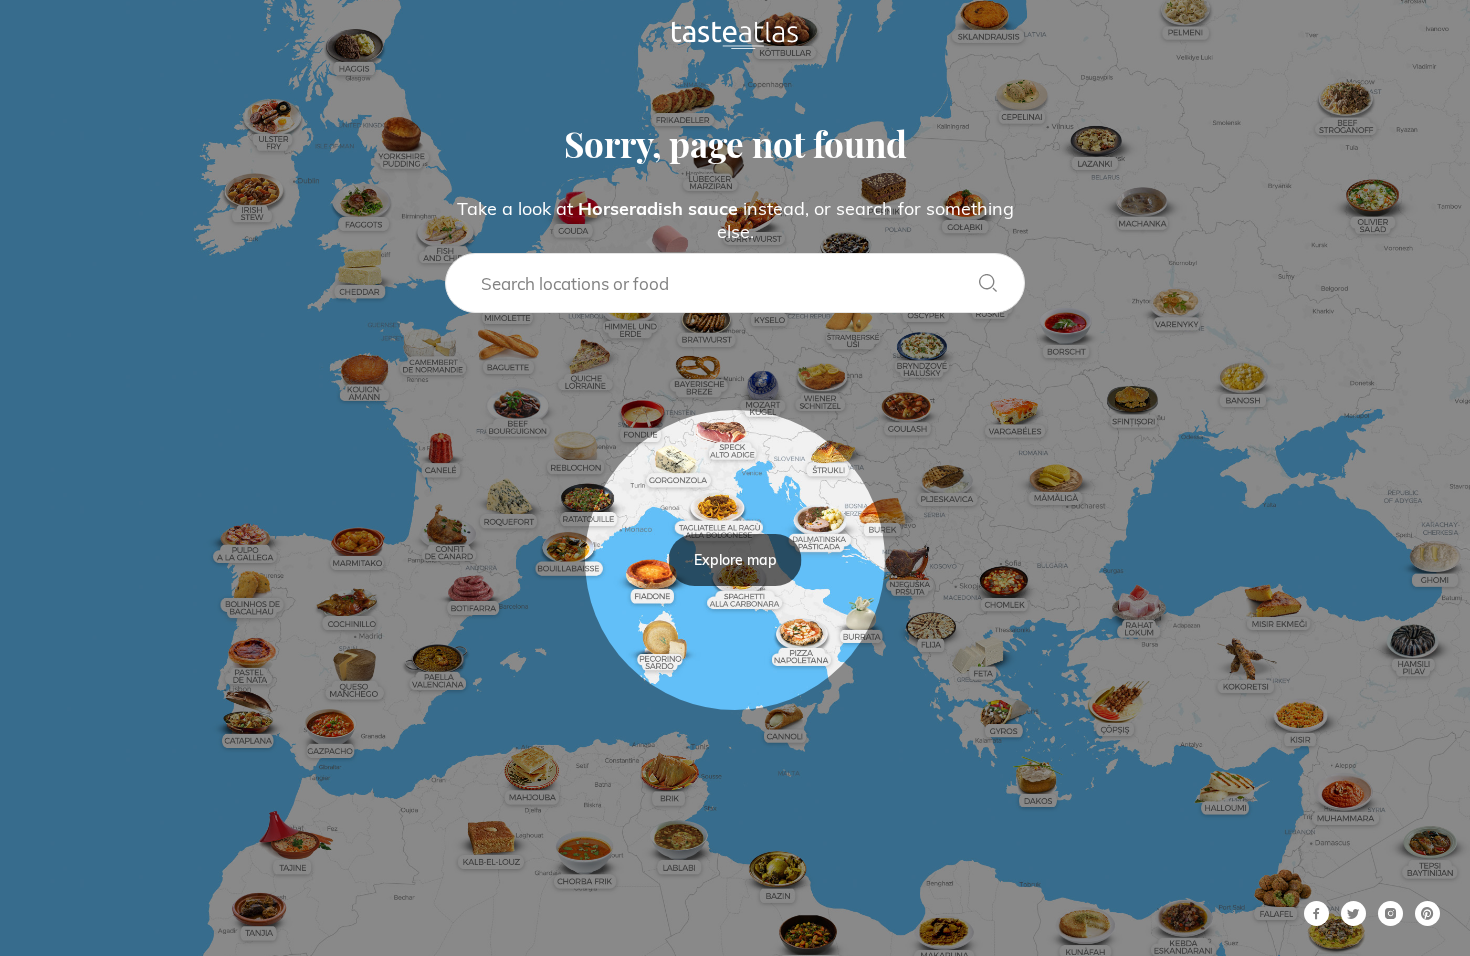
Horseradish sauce (658, 208)
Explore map (735, 560)
